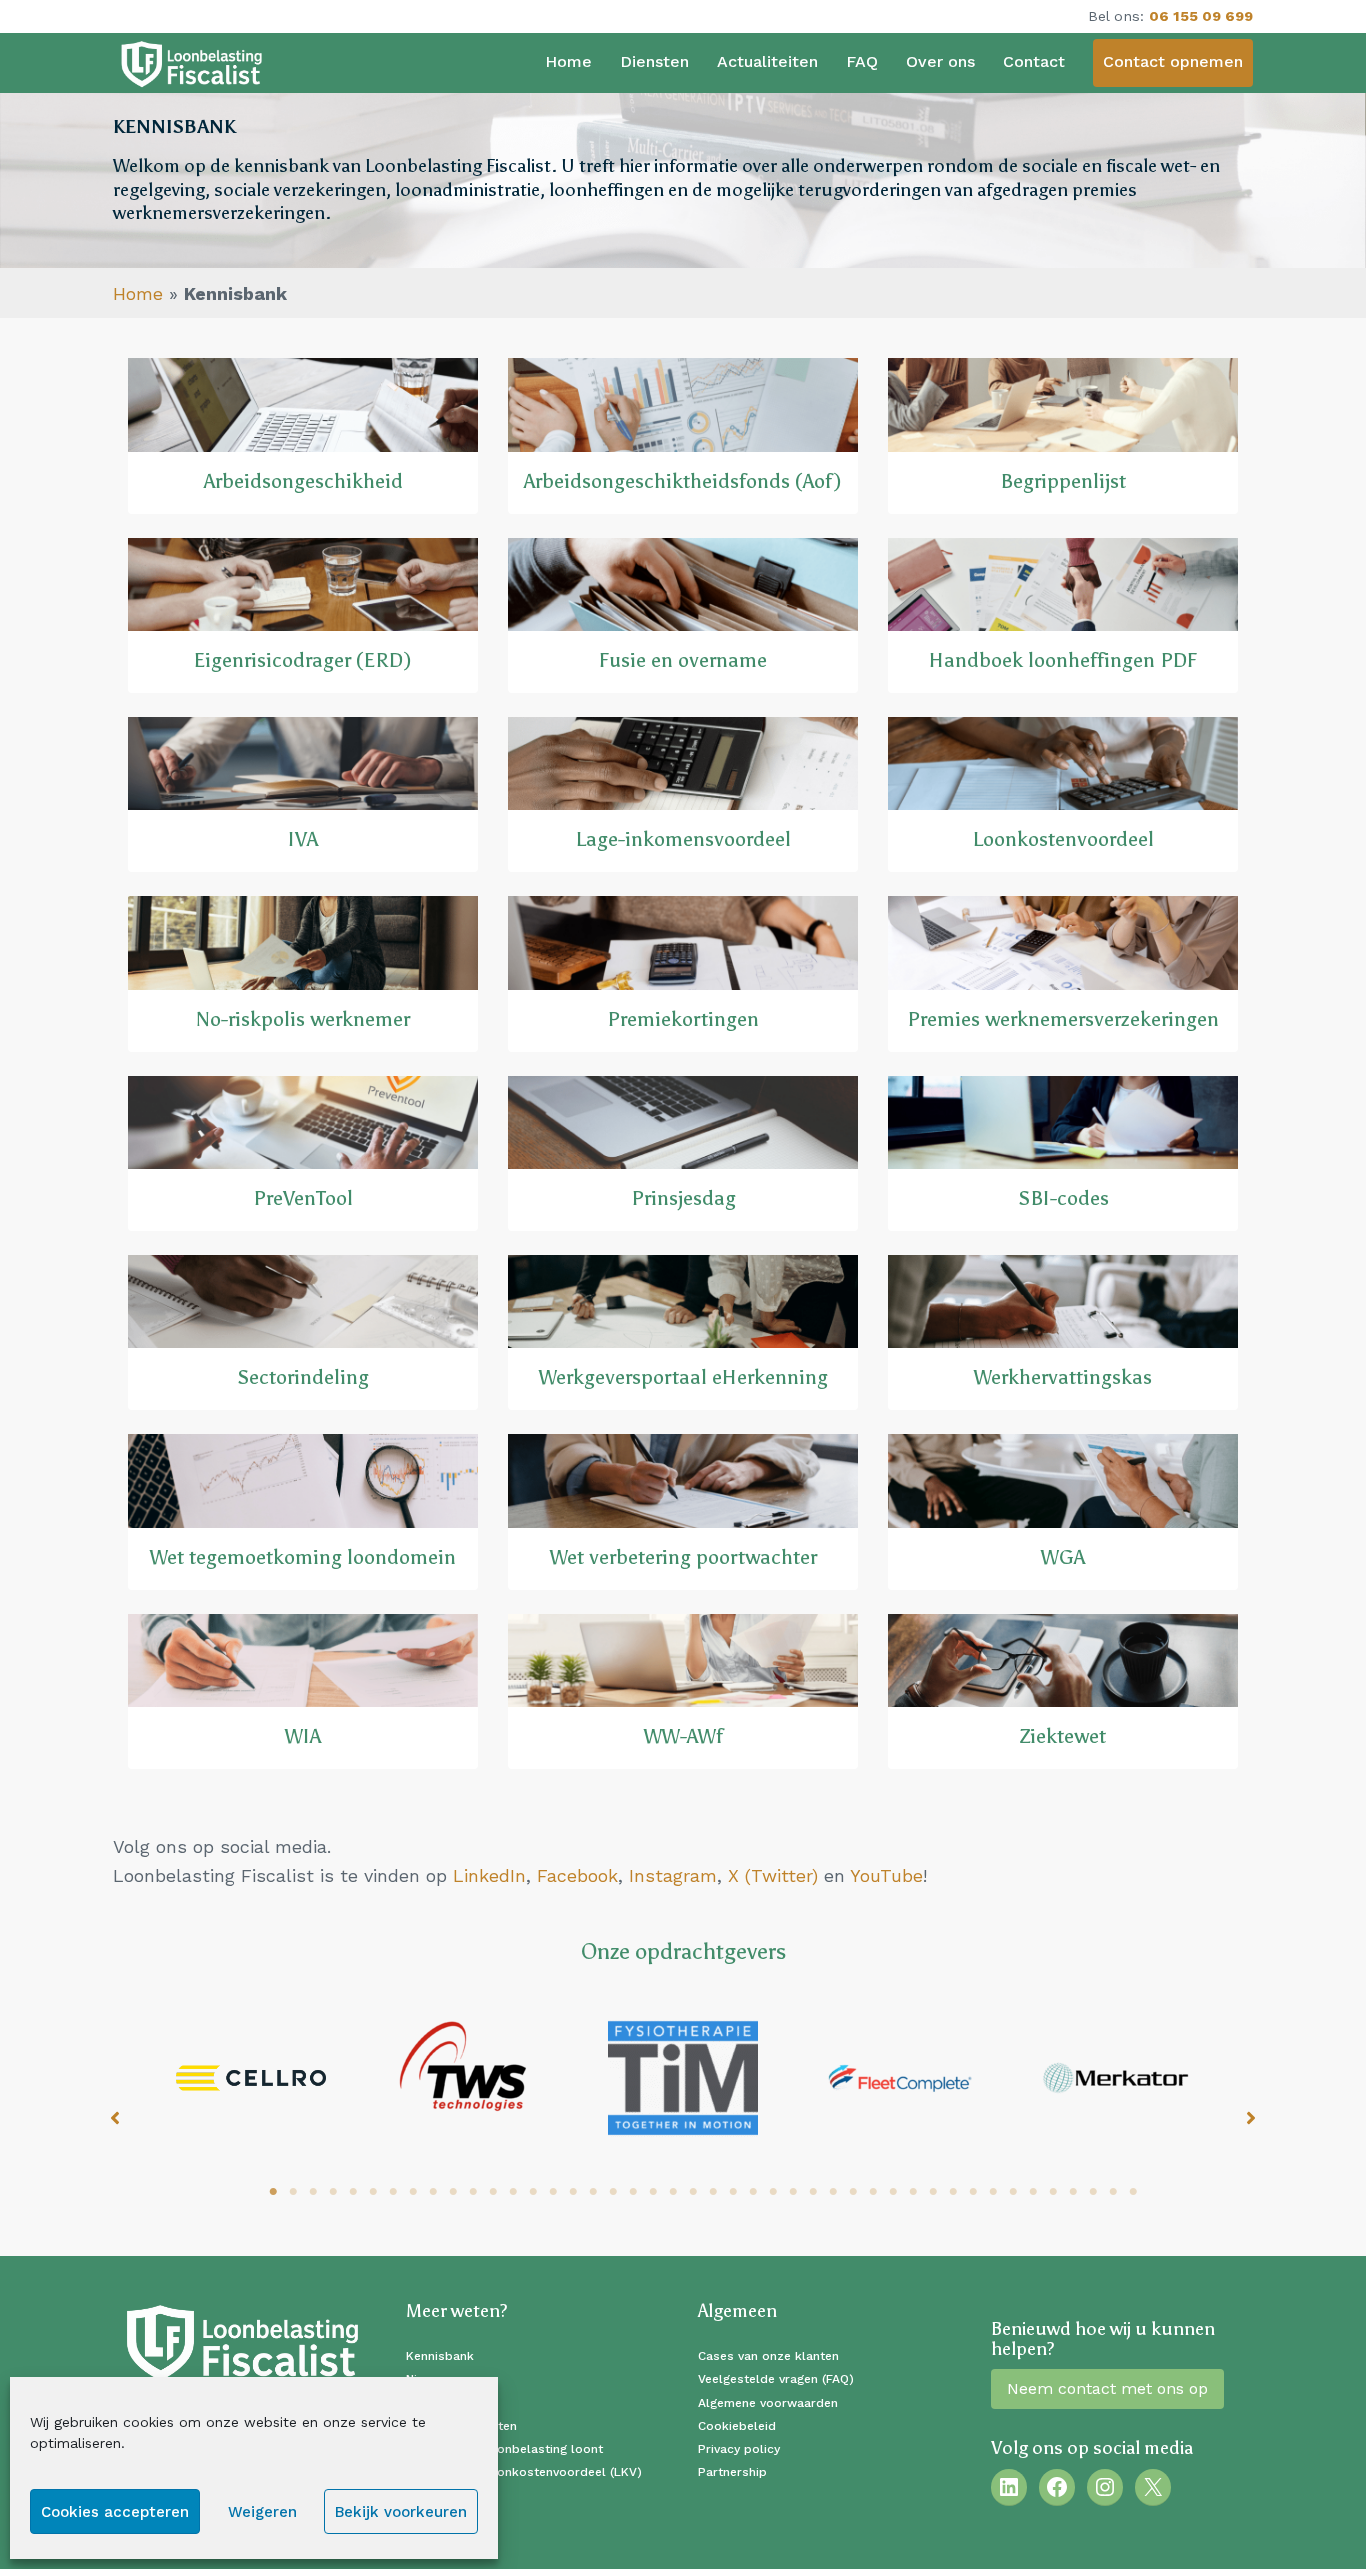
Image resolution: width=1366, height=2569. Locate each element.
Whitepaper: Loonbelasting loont (504, 2449)
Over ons (940, 61)
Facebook (577, 1875)
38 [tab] (1013, 2192)
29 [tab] (833, 2192)
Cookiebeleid (737, 2426)
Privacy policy (739, 2449)
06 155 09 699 (1201, 16)
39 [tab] (1033, 2192)
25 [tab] (753, 2192)
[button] (115, 2118)
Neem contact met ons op (1107, 2388)
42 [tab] (1093, 2192)
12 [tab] (493, 2192)
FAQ (862, 61)
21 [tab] (673, 2192)
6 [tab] (373, 2192)
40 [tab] (1053, 2192)
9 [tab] (433, 2192)
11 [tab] (473, 2192)
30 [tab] (853, 2192)
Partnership (732, 2472)
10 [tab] (453, 2192)
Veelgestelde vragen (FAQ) (776, 2379)
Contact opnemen (1173, 61)
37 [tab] (993, 2192)
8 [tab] (413, 2192)
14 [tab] (533, 2192)
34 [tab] (933, 2192)
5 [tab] (353, 2192)
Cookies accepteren (115, 2512)
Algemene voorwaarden (768, 2403)
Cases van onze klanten (768, 2356)
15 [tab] (553, 2192)
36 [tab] (973, 2192)
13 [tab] (513, 2192)
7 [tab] (393, 2192)
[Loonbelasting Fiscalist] (192, 63)
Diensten (654, 61)
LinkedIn (489, 1875)
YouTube (886, 1875)
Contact (1034, 61)
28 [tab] (813, 2192)
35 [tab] (953, 2192)
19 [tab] (633, 2192)
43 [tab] (1113, 2192)
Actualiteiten (767, 61)
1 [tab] (273, 2192)
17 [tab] (593, 2192)
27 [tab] (793, 2192)
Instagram (673, 1875)
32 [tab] (893, 2192)
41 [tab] (1073, 2192)
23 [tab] (713, 2192)
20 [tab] (653, 2192)
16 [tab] (573, 2192)
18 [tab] (613, 2192)
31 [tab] (873, 2192)
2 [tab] (293, 2192)
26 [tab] (773, 2192)
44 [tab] (1133, 2192)
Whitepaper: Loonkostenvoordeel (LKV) (524, 2472)
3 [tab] (313, 2192)
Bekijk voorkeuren (401, 2512)
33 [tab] (913, 2192)
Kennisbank (440, 2356)
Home (568, 61)
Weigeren (262, 2512)
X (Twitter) (773, 1875)
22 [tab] (693, 2192)
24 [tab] (733, 2192)
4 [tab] (333, 2192)
